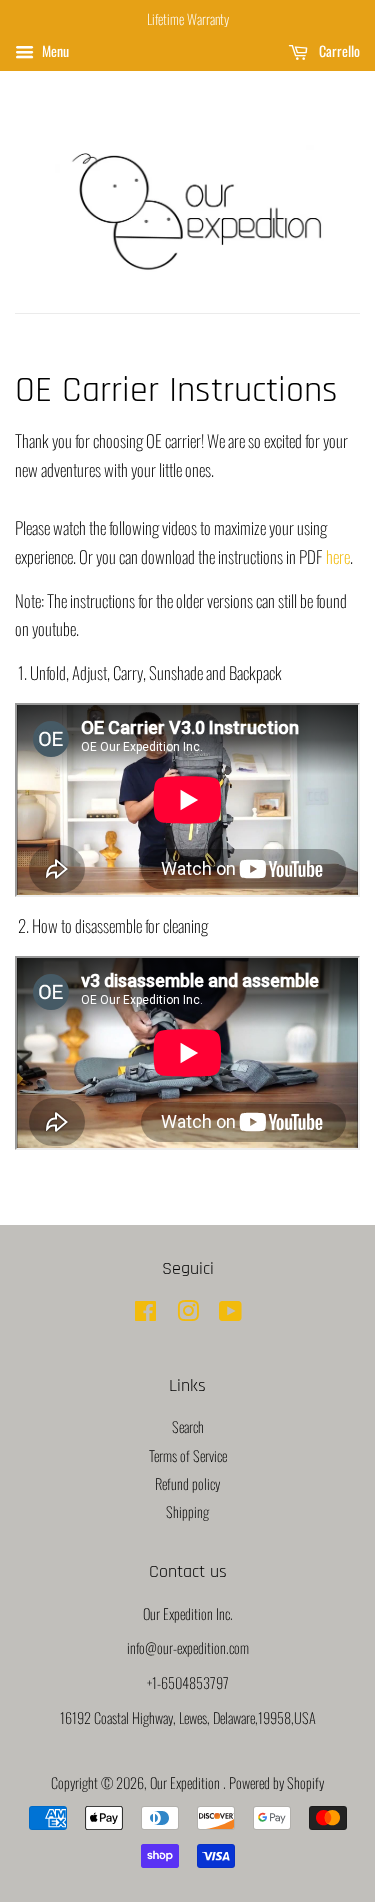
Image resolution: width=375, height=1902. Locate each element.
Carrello (338, 50)
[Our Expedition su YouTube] (230, 1313)
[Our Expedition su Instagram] (188, 1313)
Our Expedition (186, 1782)
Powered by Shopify (276, 1782)
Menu (54, 50)
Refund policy (187, 1483)
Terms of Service (188, 1455)
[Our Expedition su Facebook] (145, 1313)
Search (188, 1426)
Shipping (187, 1511)
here (338, 556)
